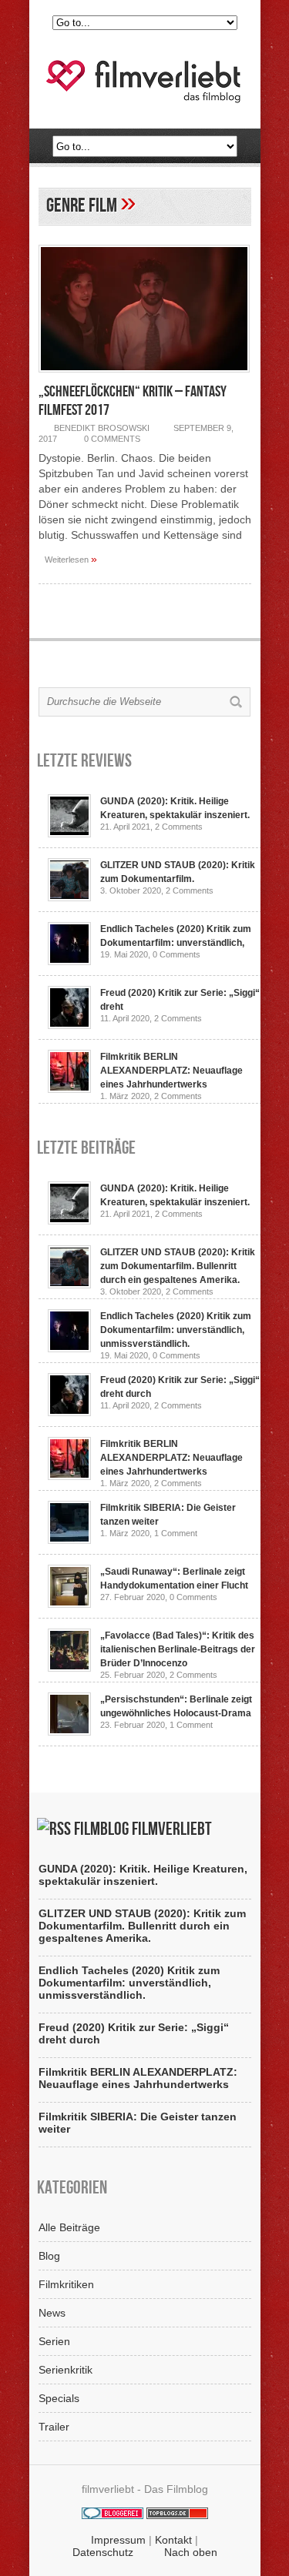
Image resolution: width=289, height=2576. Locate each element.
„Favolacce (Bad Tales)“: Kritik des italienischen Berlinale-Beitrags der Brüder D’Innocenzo (178, 1649)
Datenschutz (103, 2552)
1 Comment (176, 1533)
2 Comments (179, 827)
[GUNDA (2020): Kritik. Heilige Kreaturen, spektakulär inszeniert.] (69, 834)
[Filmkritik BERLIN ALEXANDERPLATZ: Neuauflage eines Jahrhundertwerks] (69, 1089)
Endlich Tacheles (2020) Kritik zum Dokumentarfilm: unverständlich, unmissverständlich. (176, 1330)
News (52, 2313)
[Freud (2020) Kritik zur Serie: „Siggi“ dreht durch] (69, 1025)
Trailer (54, 2427)
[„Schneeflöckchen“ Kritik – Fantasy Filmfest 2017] (144, 376)
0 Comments (112, 439)
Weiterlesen (71, 559)
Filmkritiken (66, 2284)
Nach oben (191, 2552)
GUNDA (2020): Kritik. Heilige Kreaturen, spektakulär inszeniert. (143, 1875)
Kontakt (173, 2540)
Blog (49, 2256)
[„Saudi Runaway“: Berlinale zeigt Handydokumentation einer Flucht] (69, 1604)
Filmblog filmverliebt (143, 1829)
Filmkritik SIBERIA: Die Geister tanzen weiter (138, 2123)
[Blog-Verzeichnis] (113, 2515)
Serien (54, 2341)
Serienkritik (66, 2370)
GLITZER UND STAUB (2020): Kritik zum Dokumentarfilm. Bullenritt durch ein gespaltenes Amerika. (178, 1266)
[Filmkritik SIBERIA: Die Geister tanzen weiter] (69, 1540)
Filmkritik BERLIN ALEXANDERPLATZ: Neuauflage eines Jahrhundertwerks (171, 1071)
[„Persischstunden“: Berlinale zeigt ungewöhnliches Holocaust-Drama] (69, 1732)
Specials (59, 2398)
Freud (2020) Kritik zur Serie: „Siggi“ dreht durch (134, 2033)
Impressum (118, 2540)
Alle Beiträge (69, 2227)
